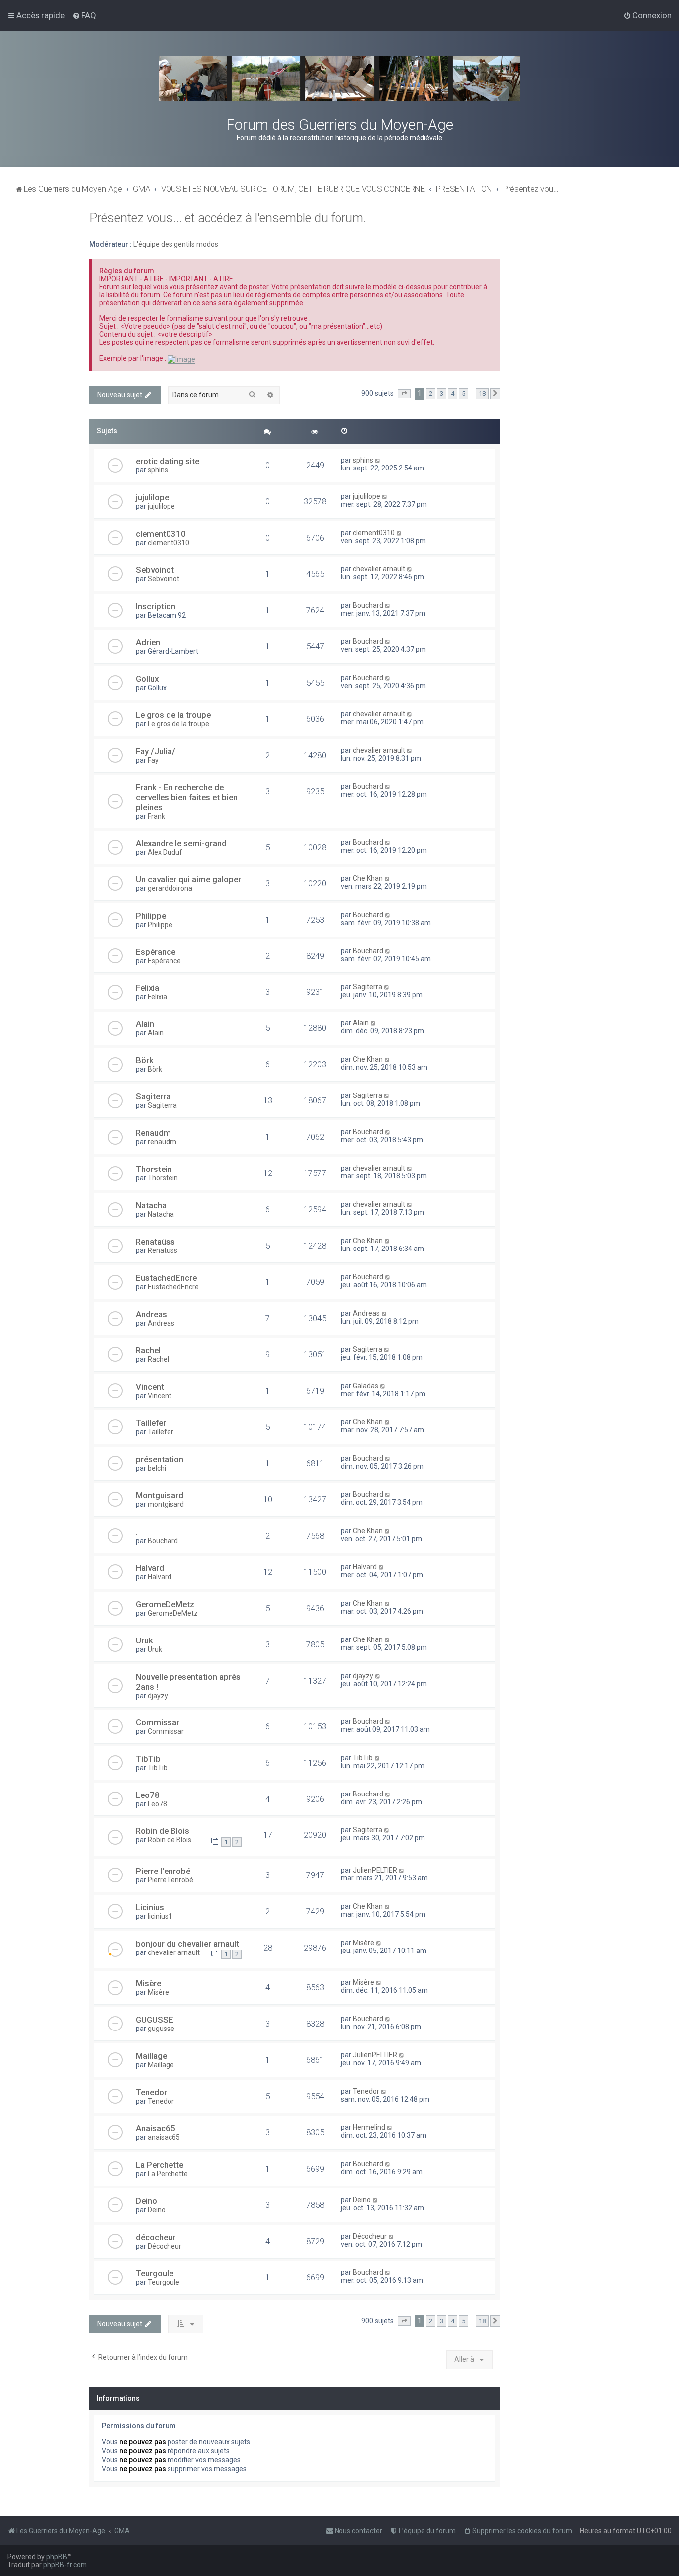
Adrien (148, 642)
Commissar (158, 1722)
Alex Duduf (165, 852)
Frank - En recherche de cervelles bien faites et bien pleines (187, 797)
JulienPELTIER (375, 1870)
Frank (156, 816)
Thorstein (154, 1169)
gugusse (161, 2029)
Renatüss (163, 1250)
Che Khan (368, 878)
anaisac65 (164, 2137)
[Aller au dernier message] (378, 460)
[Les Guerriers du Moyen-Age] (339, 78)
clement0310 (161, 534)
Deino (146, 2201)
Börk (145, 1060)
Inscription (156, 606)
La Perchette (160, 2165)
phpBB (57, 2557)
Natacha (151, 1205)
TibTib (148, 1759)
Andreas (151, 1314)
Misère (364, 1943)
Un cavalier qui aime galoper (188, 879)
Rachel (148, 1350)
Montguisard (160, 1495)
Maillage (151, 2056)
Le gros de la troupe (173, 715)
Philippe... (162, 925)
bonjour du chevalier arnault (187, 1944)
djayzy (158, 1696)
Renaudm (153, 1133)
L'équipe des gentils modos (176, 244)
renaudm (162, 1142)
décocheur (156, 2237)
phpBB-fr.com (65, 2565)
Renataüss (155, 1242)
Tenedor (151, 2092)
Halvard (150, 1568)
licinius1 (160, 1916)
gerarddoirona (170, 888)
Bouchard (368, 605)
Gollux (147, 679)
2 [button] (431, 394)
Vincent (150, 1387)
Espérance (156, 952)
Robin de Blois (163, 1831)
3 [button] (442, 394)
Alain (145, 1024)
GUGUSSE (155, 2020)
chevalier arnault (379, 569)
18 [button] (482, 394)
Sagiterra (368, 987)
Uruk (144, 1640)
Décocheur (165, 2246)
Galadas (366, 1386)
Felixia (147, 988)
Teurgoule (155, 2273)
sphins (158, 470)
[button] (404, 394)
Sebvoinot (155, 570)
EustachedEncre (166, 1278)
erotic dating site (168, 461)
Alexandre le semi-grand (181, 843)
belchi (157, 1468)
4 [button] (453, 394)
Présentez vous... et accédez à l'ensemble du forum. (228, 218)
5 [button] (464, 394)
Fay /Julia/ (156, 751)
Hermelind (369, 2127)
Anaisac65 (156, 2128)
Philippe (151, 916)
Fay (153, 760)
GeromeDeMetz (165, 1604)
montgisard (166, 1504)
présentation (160, 1459)
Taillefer (151, 1423)
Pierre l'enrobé (163, 1871)
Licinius (150, 1907)
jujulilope (152, 497)
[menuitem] (84, 15)
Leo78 (148, 1795)
